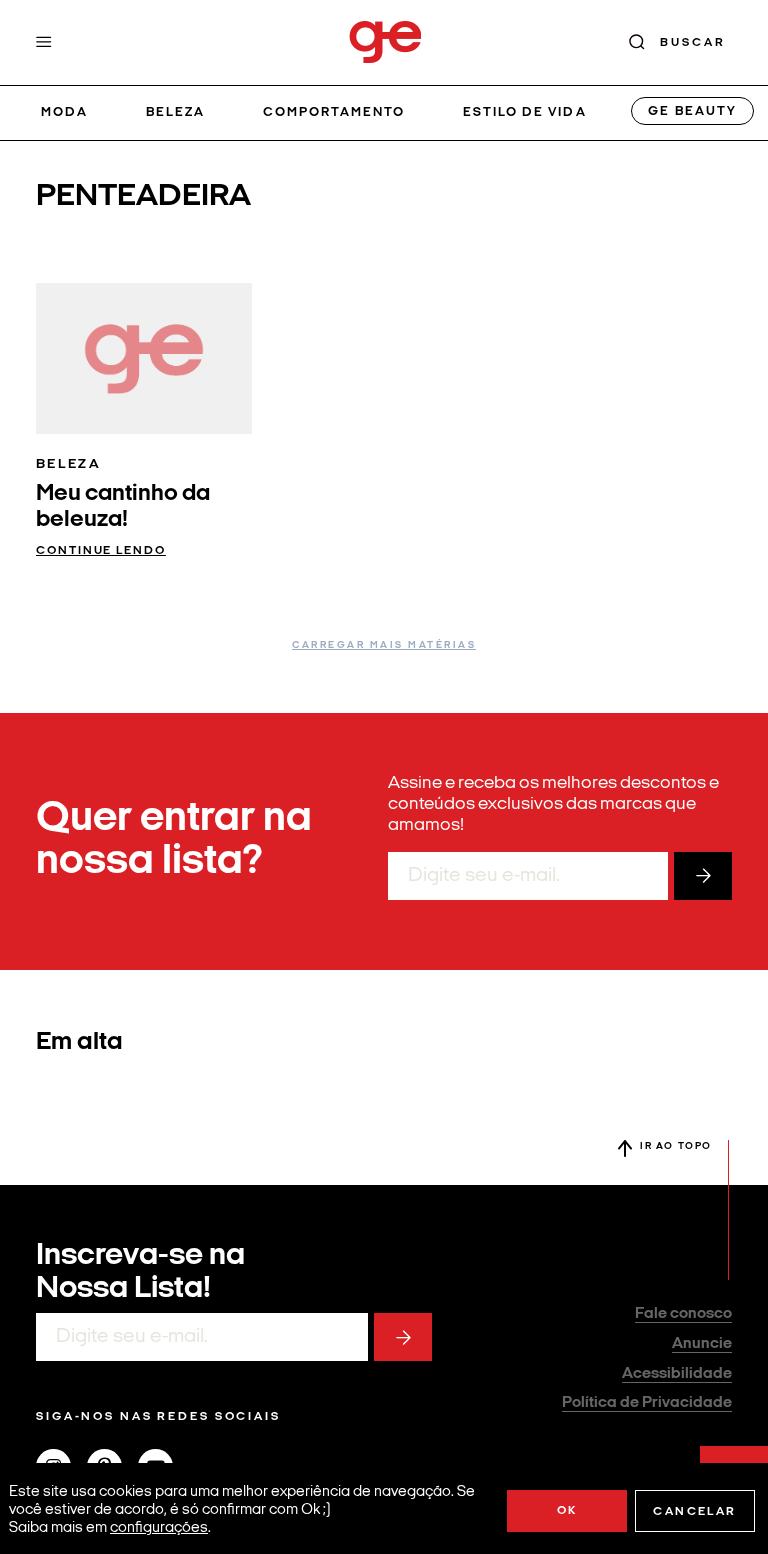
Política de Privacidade (647, 1403)
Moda (64, 112)
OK (567, 1511)
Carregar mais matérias (384, 645)
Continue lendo (101, 551)
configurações (159, 1528)
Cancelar (694, 1512)
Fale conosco (683, 1314)
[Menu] (44, 42)
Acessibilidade (677, 1374)
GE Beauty (692, 111)
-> (703, 876)
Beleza (175, 112)
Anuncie (702, 1344)
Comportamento (334, 112)
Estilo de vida (525, 112)
